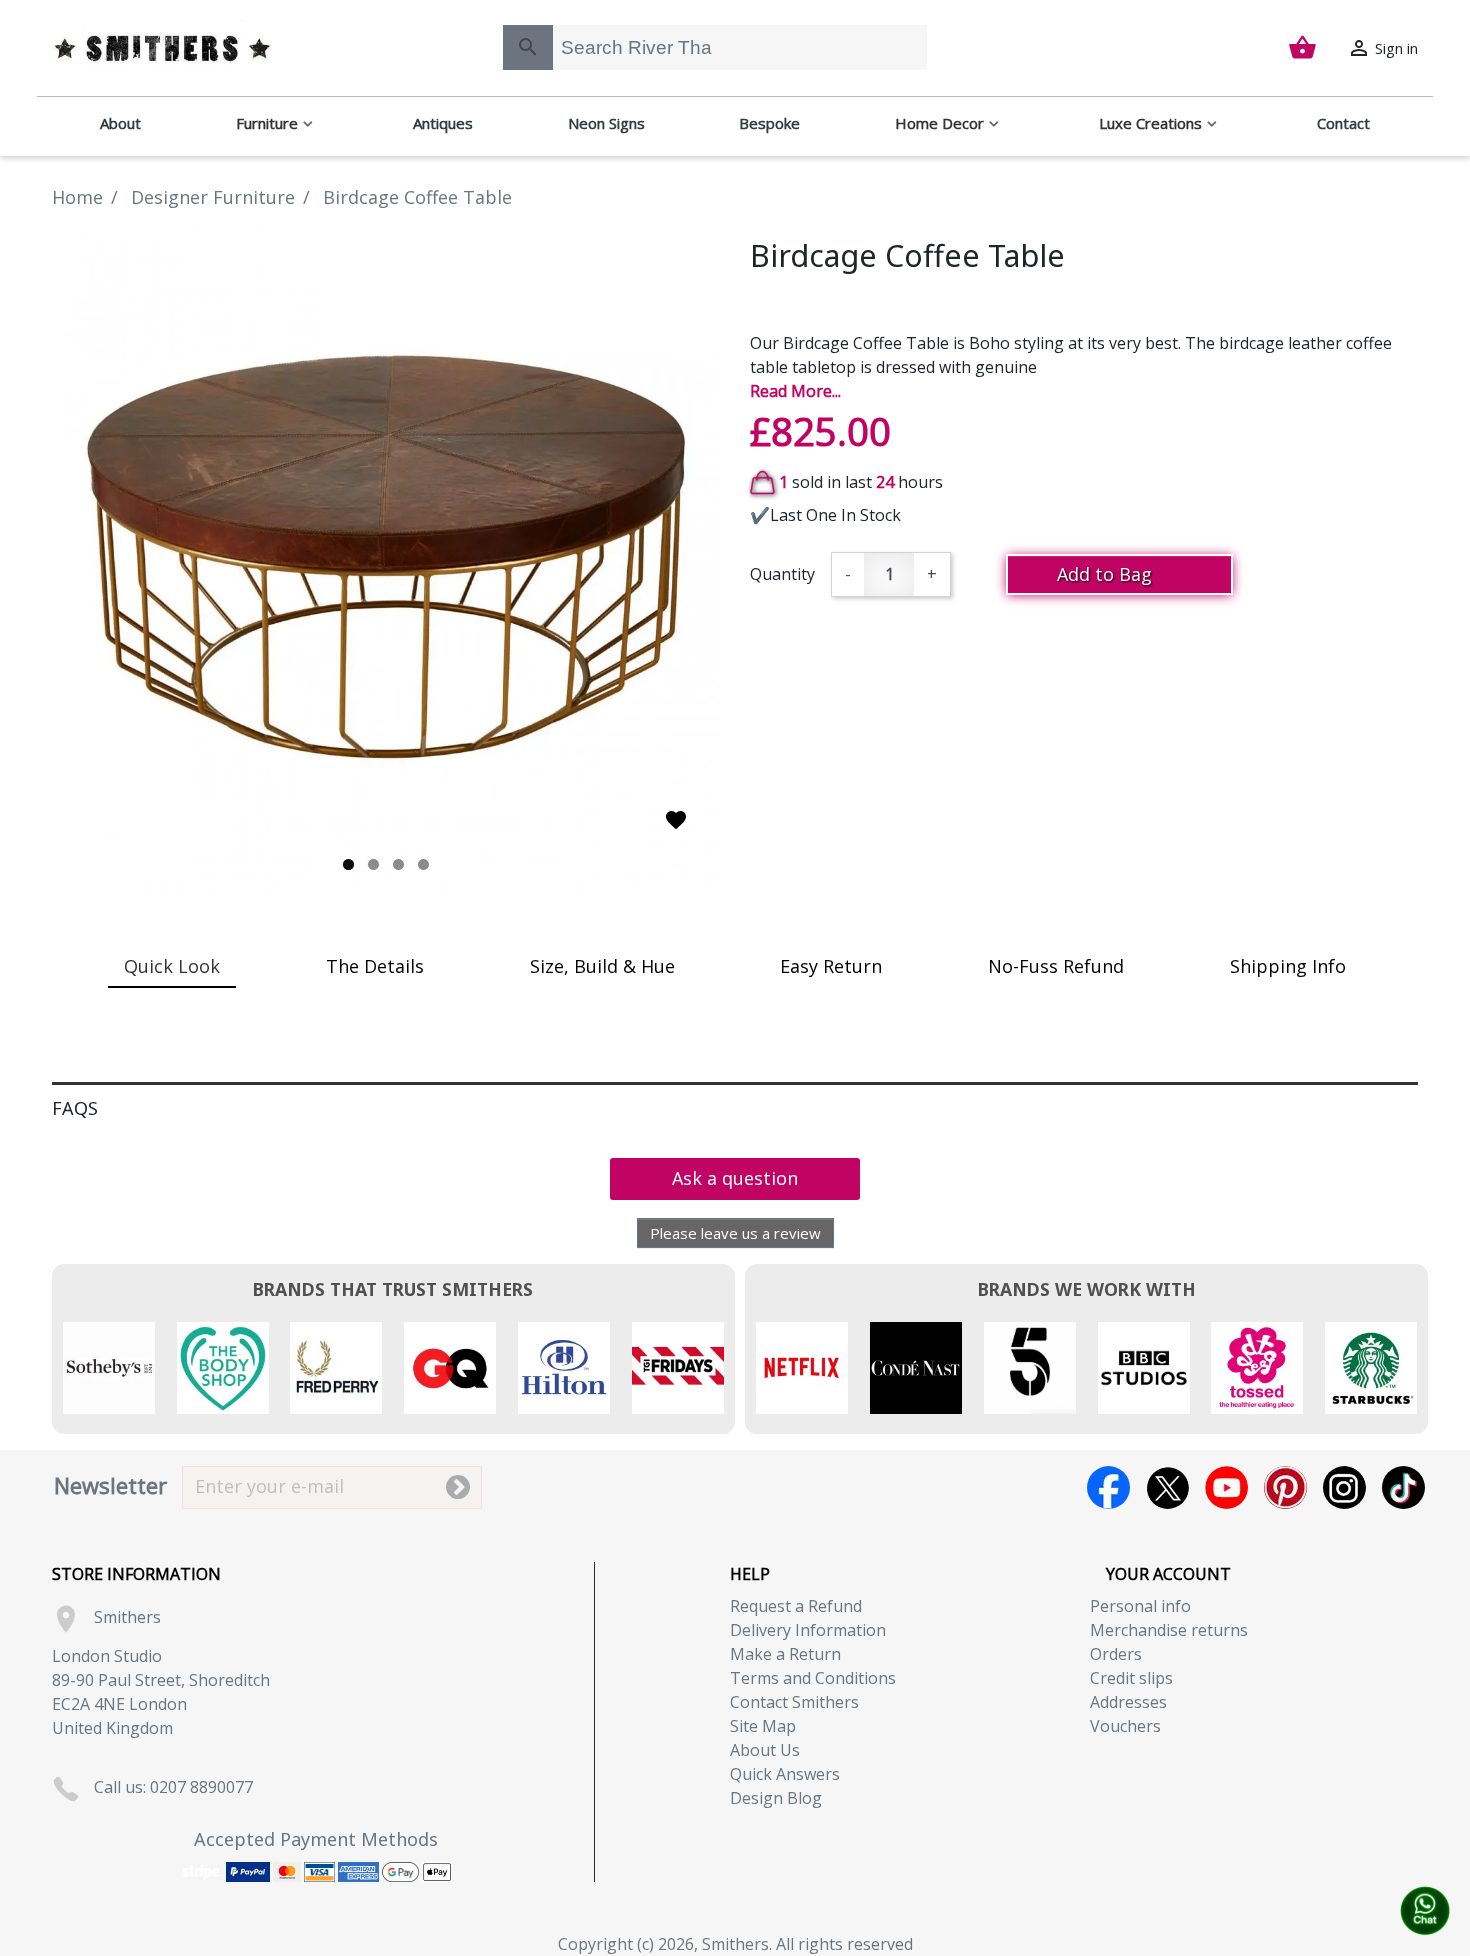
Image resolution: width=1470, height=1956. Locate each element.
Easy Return (831, 966)
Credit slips (1131, 1678)
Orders (1116, 1654)
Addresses (1128, 1702)
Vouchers (1125, 1726)
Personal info (1140, 1606)
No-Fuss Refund (1056, 966)
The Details (375, 966)
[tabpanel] (386, 557)
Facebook (1108, 1487)
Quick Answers (785, 1774)
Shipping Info (1288, 966)
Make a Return (785, 1654)
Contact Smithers (794, 1702)
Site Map (763, 1726)
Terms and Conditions (813, 1678)
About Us (765, 1750)
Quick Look (172, 966)
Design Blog (776, 1798)
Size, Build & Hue (602, 966)
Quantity (782, 574)
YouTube (1226, 1487)
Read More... (795, 391)
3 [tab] (398, 864)
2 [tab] (373, 864)
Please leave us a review (735, 1233)
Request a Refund (796, 1606)
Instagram (1344, 1487)
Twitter (1167, 1487)
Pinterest (1285, 1487)
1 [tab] (348, 864)
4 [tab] (423, 864)
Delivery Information (808, 1630)
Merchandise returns (1169, 1630)
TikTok (1403, 1487)
